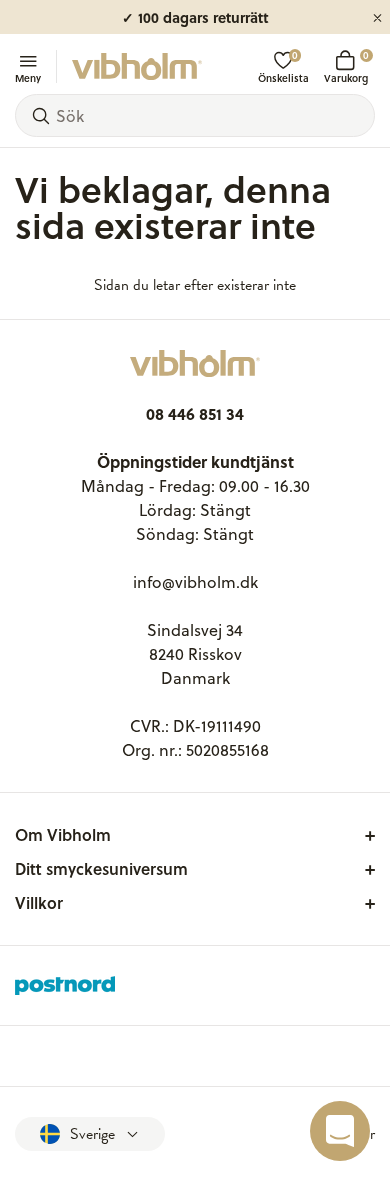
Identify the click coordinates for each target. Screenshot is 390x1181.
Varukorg (346, 66)
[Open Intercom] (340, 1131)
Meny (28, 77)
